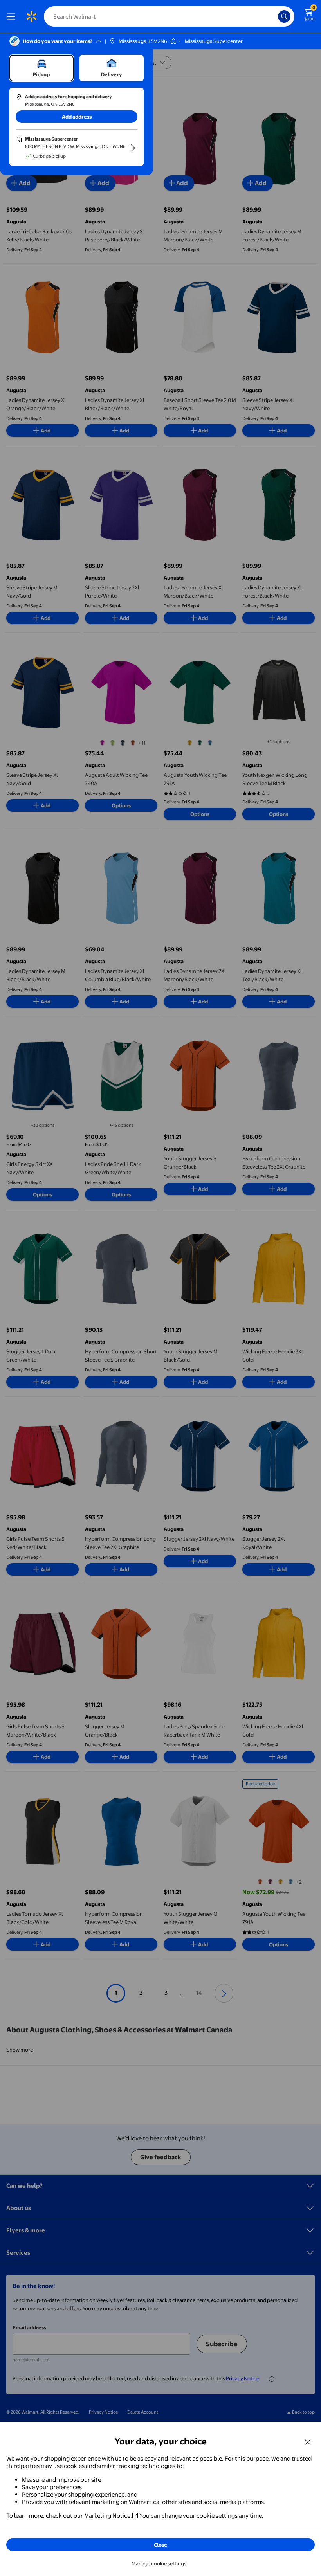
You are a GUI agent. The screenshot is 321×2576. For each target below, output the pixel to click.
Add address (77, 117)
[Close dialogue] (308, 2442)
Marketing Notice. (108, 2516)
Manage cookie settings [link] (159, 2563)
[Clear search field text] (274, 16)
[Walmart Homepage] (31, 16)
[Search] (284, 16)
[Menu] (13, 16)
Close (160, 2545)
